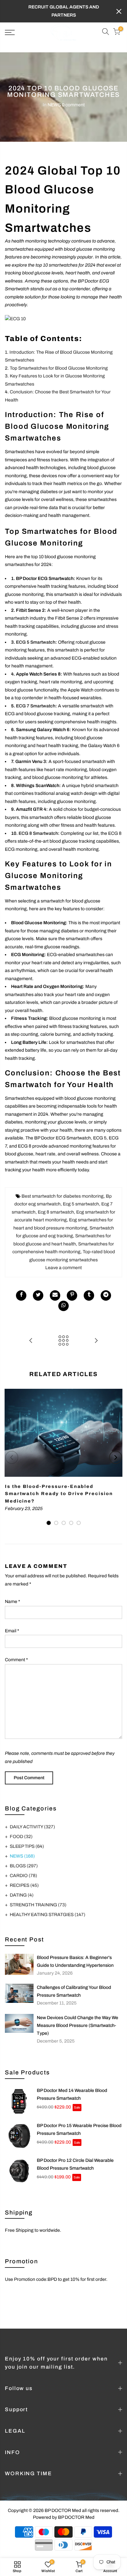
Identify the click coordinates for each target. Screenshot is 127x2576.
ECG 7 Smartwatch (36, 706)
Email (12, 1631)
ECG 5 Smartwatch (36, 642)
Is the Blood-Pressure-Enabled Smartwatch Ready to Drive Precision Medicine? (59, 1494)
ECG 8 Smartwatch (38, 833)
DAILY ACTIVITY (32, 1827)
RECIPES (24, 1885)
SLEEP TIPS (27, 1846)
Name (13, 1602)
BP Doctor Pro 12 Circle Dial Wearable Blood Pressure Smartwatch (75, 2164)
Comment (16, 1660)
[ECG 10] (15, 321)
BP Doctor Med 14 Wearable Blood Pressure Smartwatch (72, 2094)
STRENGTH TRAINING (38, 1905)
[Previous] (12, 1457)
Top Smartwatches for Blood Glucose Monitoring (59, 368)
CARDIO (23, 1876)
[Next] (116, 1457)
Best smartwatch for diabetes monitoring (63, 1196)
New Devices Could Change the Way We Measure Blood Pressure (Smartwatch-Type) (78, 2025)
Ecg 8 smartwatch (56, 1212)
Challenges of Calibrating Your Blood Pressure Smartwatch (74, 1991)
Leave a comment (63, 1268)
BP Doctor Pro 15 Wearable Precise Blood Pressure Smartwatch (79, 2129)
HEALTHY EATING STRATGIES (48, 1915)
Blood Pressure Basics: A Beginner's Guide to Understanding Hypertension (75, 1961)
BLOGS (24, 1866)
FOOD (21, 1837)
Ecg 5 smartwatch (81, 1204)
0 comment (73, 105)
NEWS (54, 105)
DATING (22, 1895)
